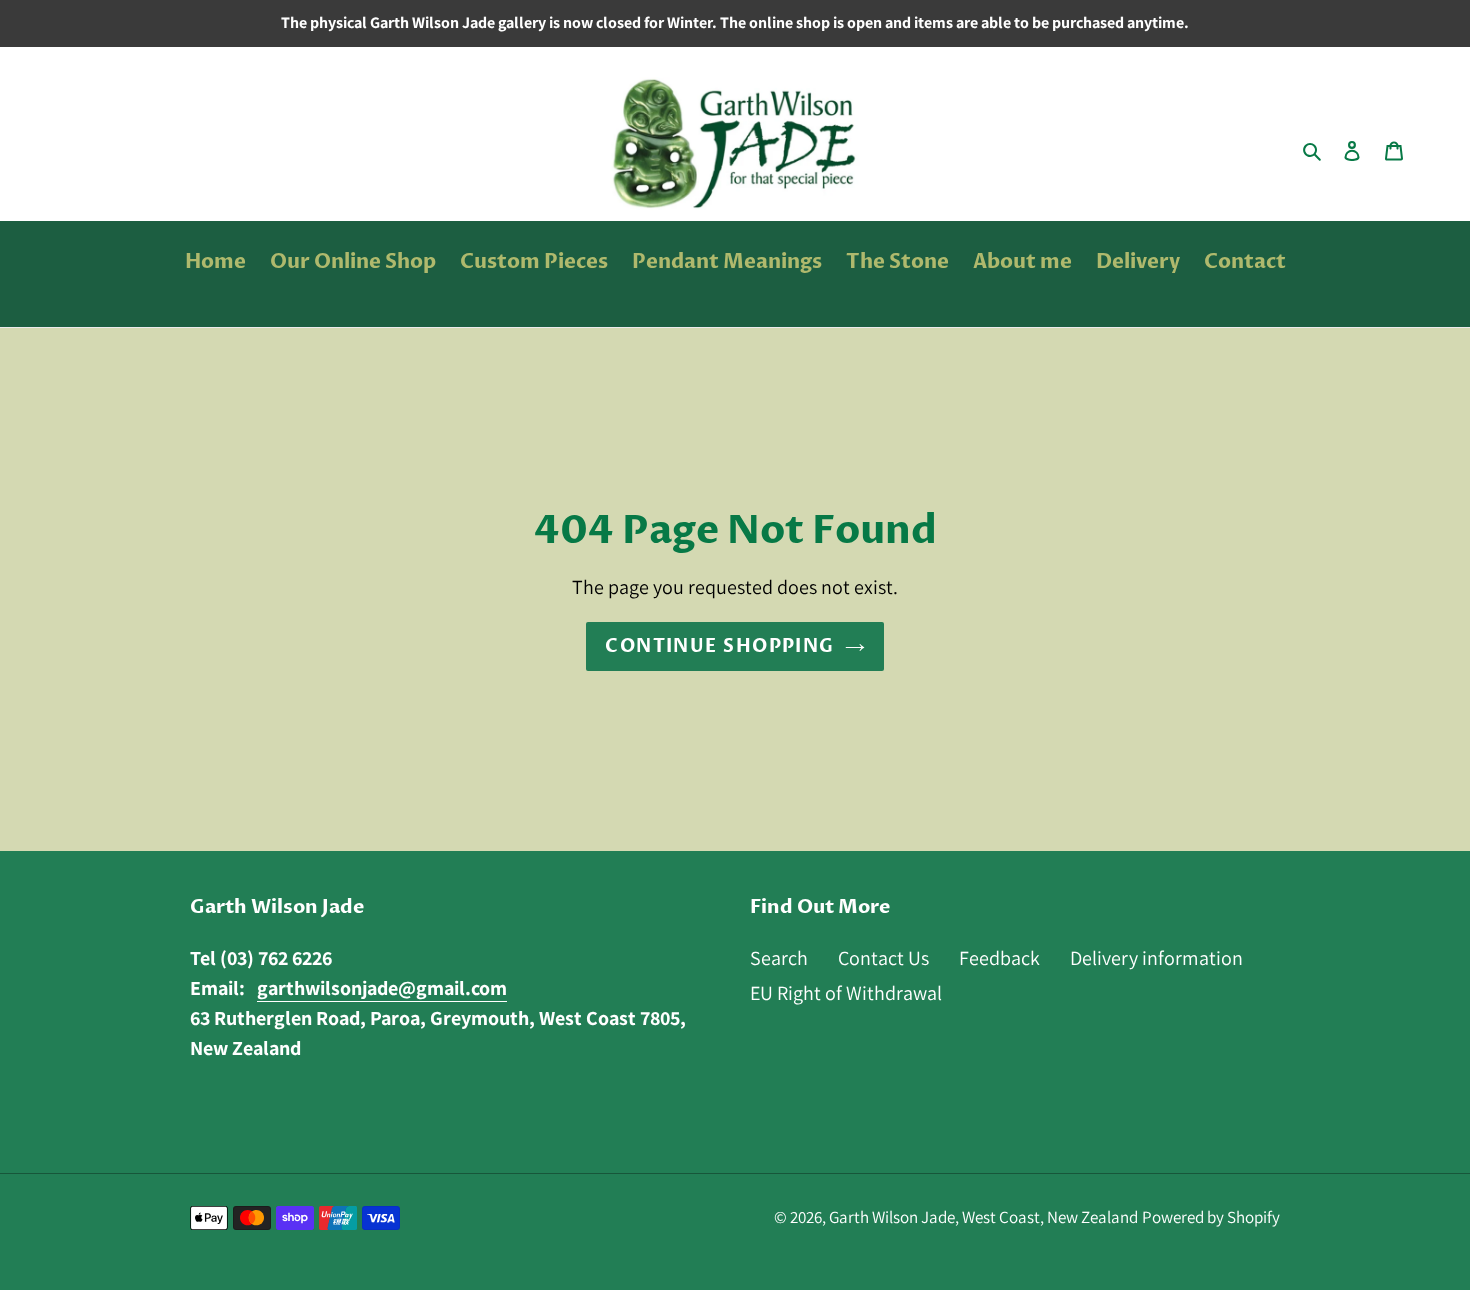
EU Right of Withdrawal (846, 993)
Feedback (999, 958)
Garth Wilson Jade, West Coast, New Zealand (983, 1217)
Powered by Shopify (1211, 1217)
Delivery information (1156, 958)
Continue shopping (719, 646)
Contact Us (883, 958)
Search (779, 958)
